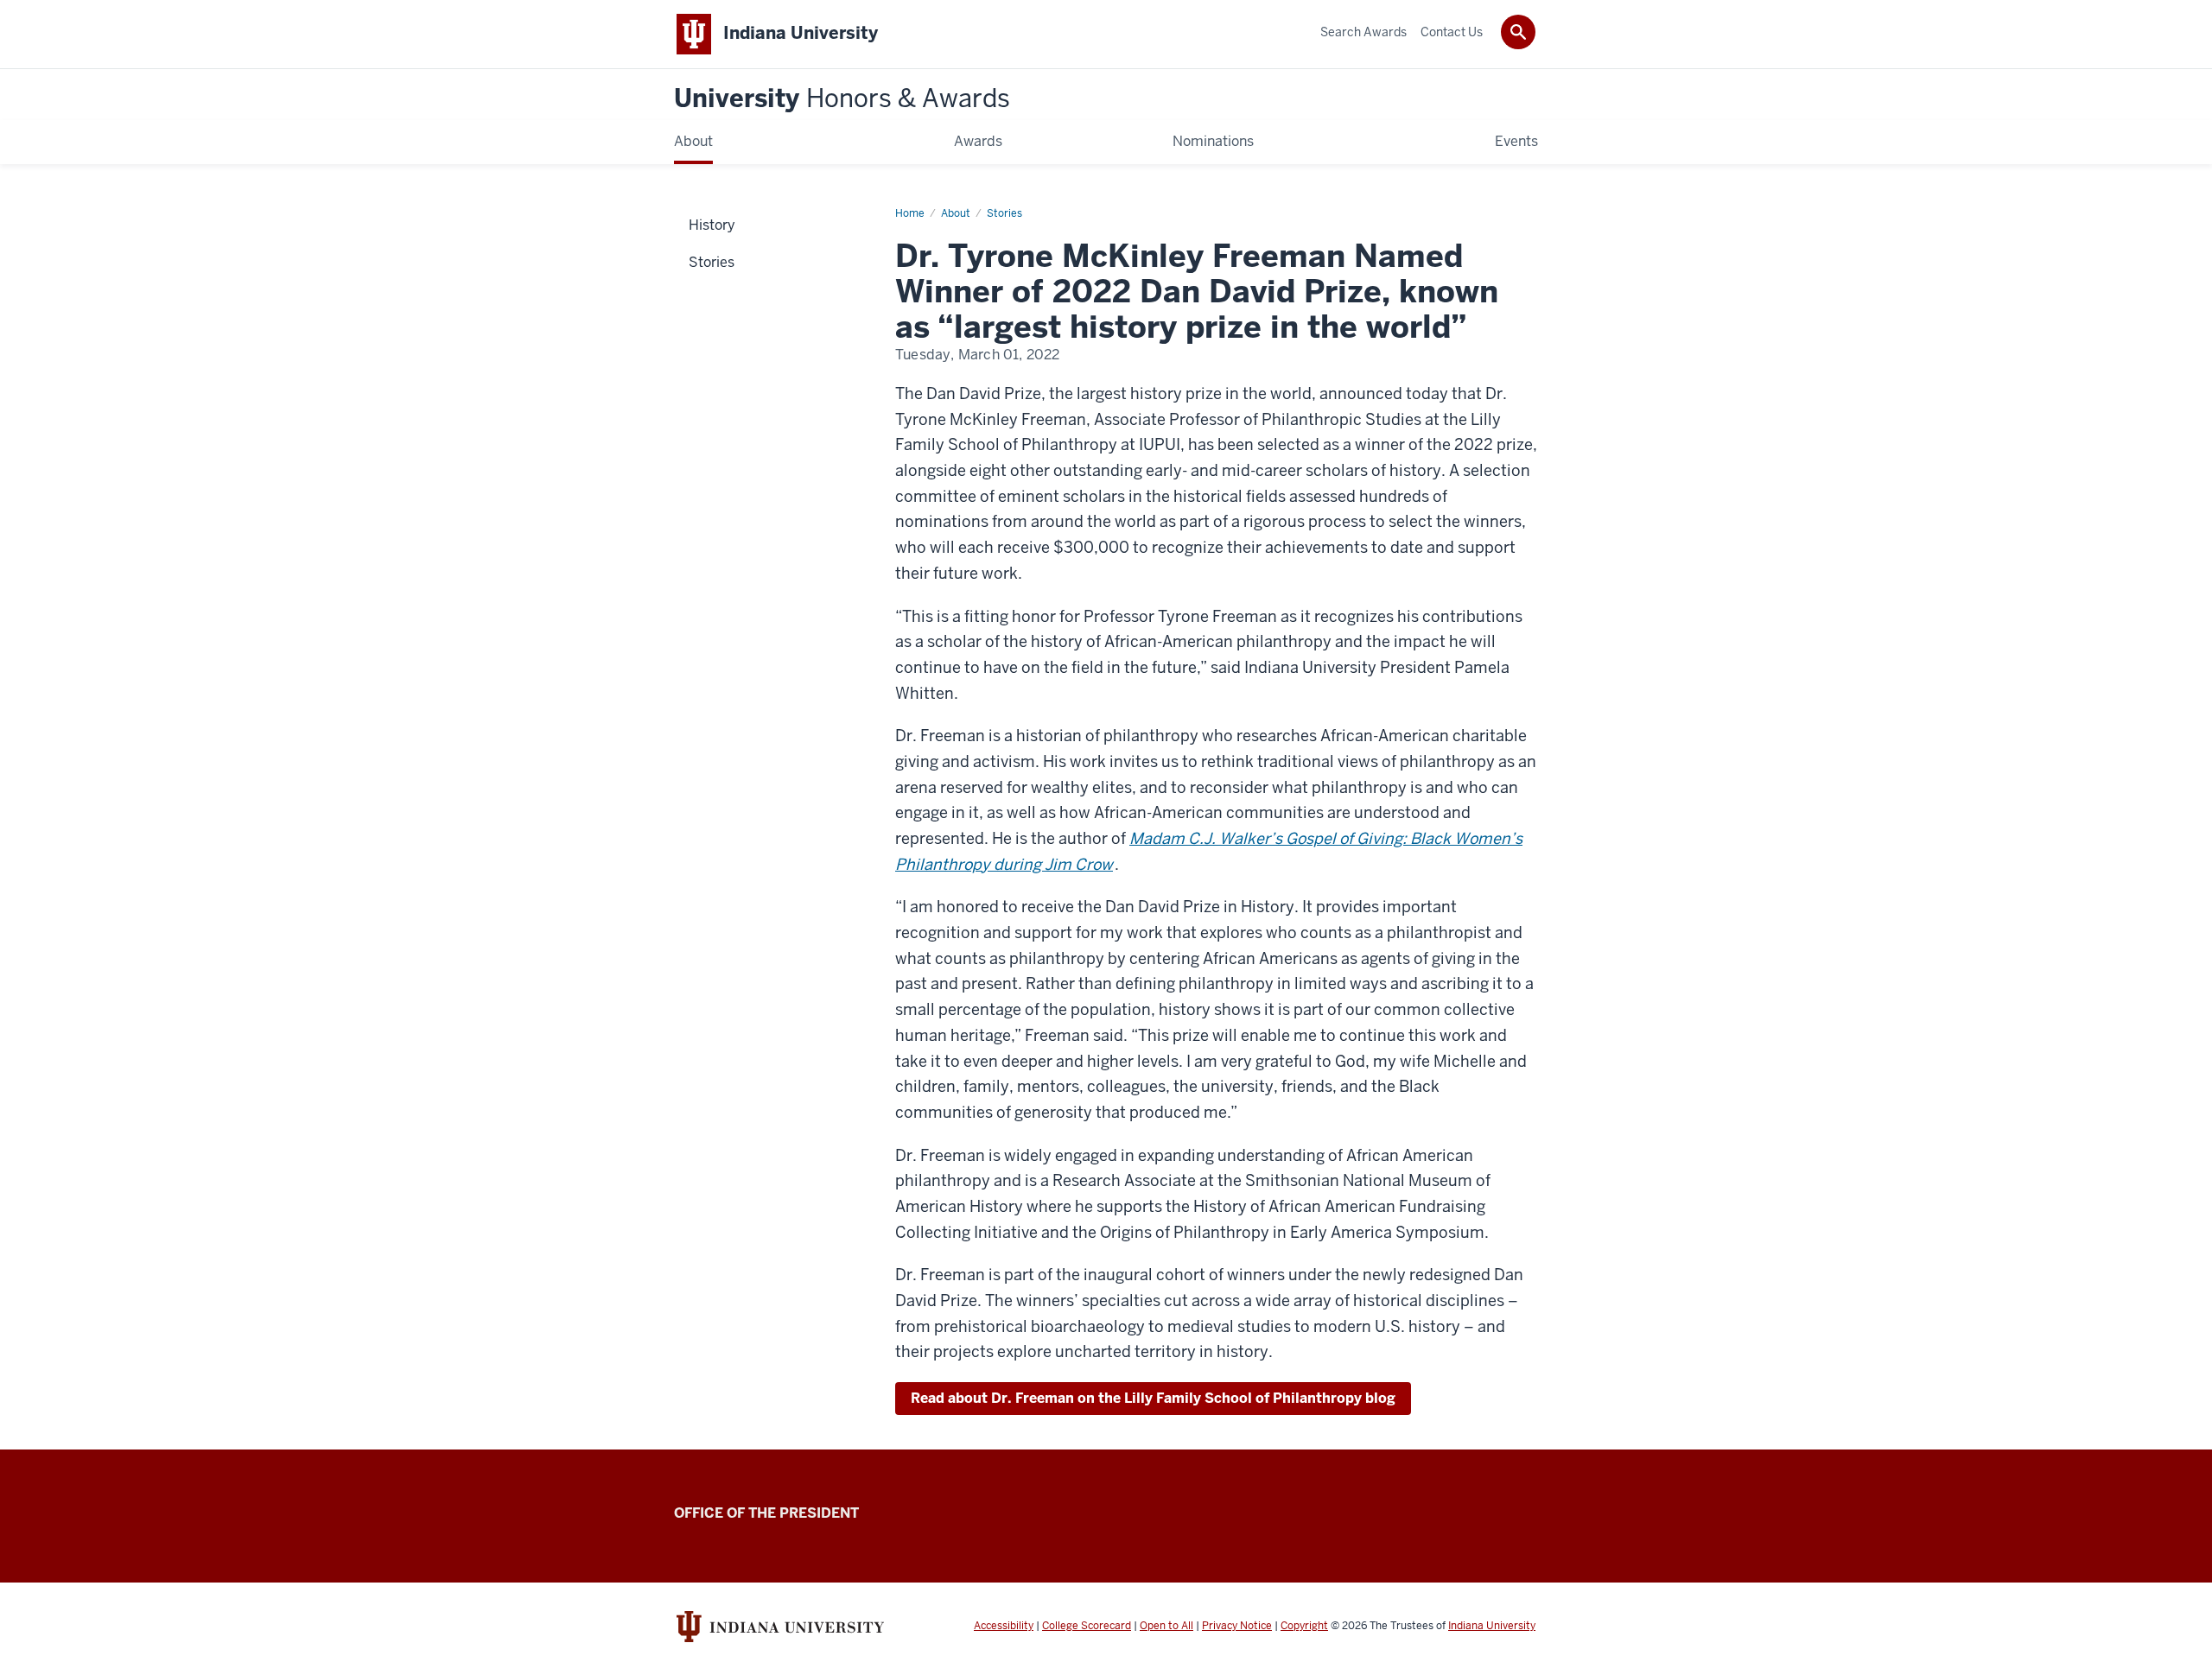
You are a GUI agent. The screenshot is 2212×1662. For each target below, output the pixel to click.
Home (910, 213)
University (842, 99)
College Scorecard (1087, 1626)
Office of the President (766, 1513)
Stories (1004, 213)
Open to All (1166, 1626)
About (956, 213)
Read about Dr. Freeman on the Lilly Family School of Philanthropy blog (1153, 1398)
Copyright (1304, 1626)
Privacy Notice (1237, 1626)
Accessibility (1004, 1626)
